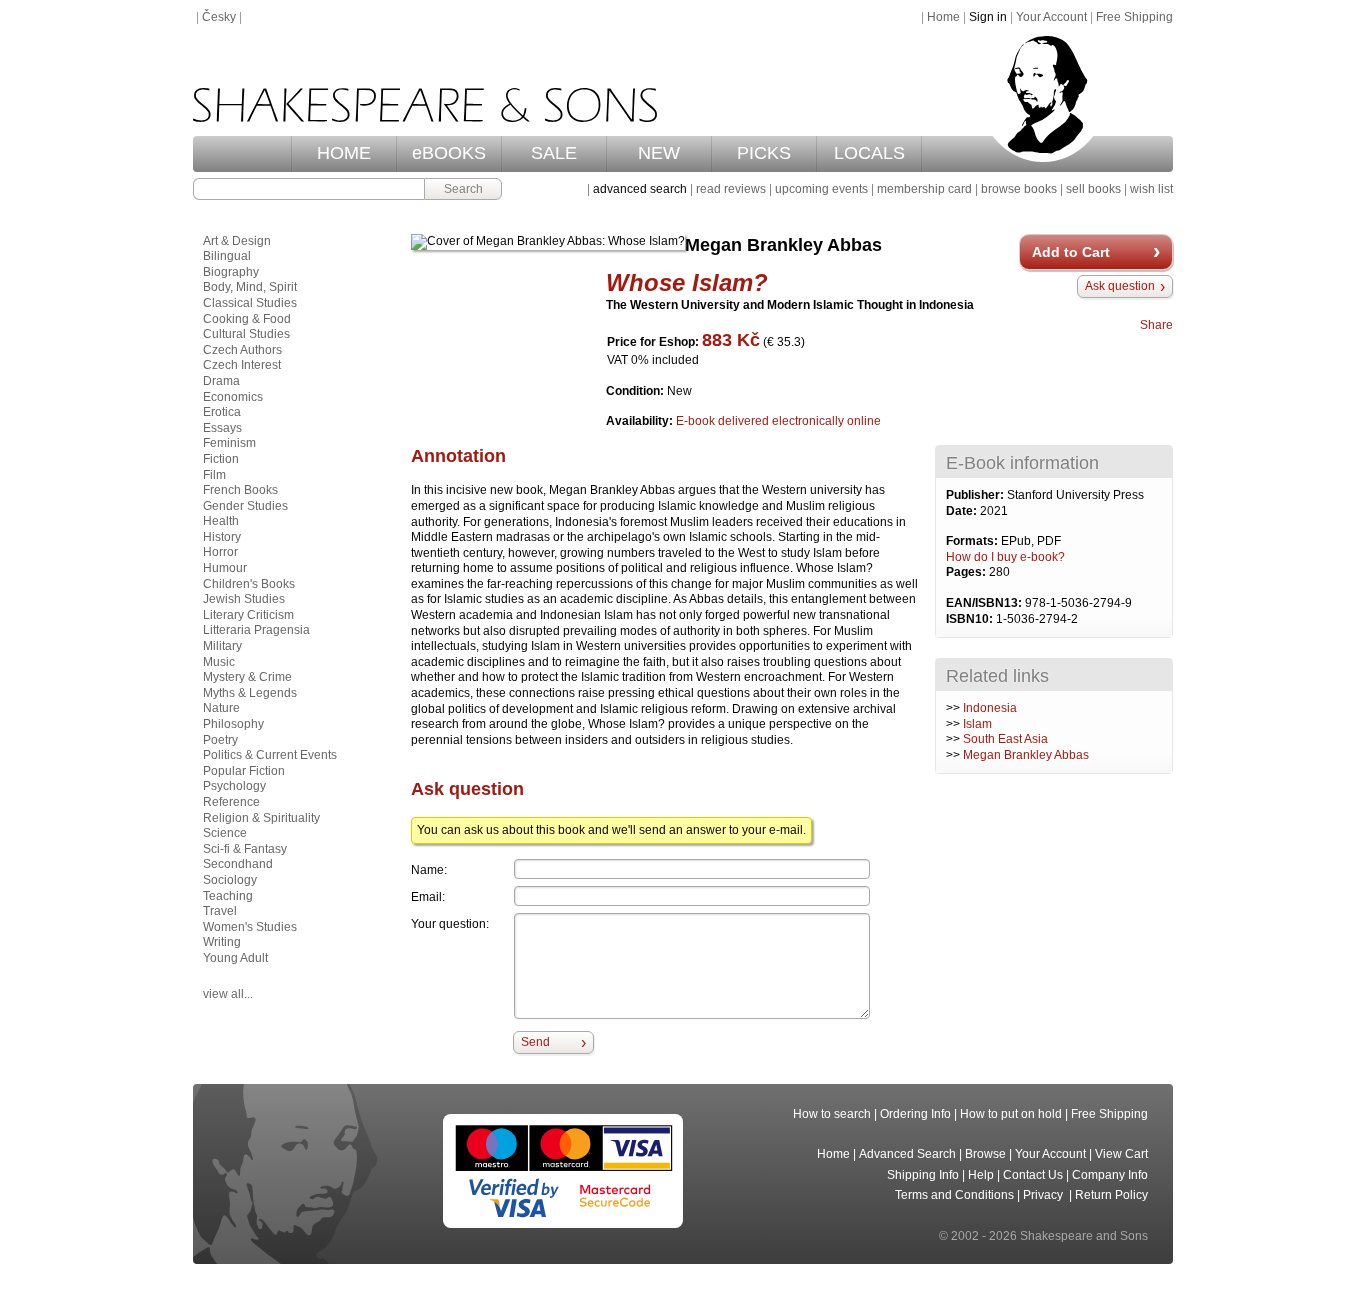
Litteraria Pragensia (256, 630)
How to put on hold (1011, 1114)
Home (943, 17)
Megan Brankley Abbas (1026, 755)
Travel (220, 911)
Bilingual (227, 256)
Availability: (641, 421)
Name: (429, 870)
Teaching (228, 896)
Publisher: (976, 495)
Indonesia (990, 708)
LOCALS (869, 153)
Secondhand (238, 864)
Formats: (973, 541)
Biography (231, 272)
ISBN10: (971, 619)
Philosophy (233, 724)
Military (222, 646)
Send (535, 1042)
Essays (222, 428)
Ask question (1120, 286)
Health (221, 521)
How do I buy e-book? (1005, 557)
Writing (222, 942)
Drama (221, 381)
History (222, 537)
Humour (225, 568)
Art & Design (237, 241)
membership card (924, 189)
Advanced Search (907, 1154)
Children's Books (249, 584)
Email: (428, 897)
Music (219, 662)
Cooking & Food (247, 319)
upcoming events (821, 189)
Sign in (988, 17)
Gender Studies (245, 506)
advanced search (640, 189)
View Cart (1121, 1154)
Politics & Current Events (270, 755)
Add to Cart (1071, 252)
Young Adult (235, 958)
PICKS (764, 153)
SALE (554, 153)
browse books (1019, 189)
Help (981, 1175)
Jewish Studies (244, 599)
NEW (659, 153)
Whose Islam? (687, 282)
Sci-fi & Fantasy (245, 849)
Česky (219, 17)
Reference (231, 802)
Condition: (636, 391)
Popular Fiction (244, 771)
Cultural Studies (246, 334)
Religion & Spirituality (261, 818)
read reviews (731, 189)
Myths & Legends (250, 693)
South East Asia (1005, 739)
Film (214, 475)
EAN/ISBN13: (985, 603)
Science (225, 833)
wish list (1151, 189)
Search (463, 189)
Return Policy (1111, 1195)
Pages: (967, 572)
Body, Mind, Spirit (250, 287)
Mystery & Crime (247, 677)
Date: (963, 511)
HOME (344, 153)
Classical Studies (250, 303)
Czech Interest (242, 365)
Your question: (450, 924)
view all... (228, 994)
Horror (220, 552)
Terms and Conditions (954, 1195)
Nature (221, 708)
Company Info (1110, 1175)
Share (1156, 325)
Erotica (222, 412)
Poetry (220, 740)
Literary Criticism (248, 615)
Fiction (221, 459)
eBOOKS (449, 153)
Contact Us (1033, 1175)
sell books (1093, 189)
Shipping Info (923, 1175)
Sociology (230, 880)
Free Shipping (1134, 17)
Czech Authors (242, 350)
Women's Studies (250, 927)
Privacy (1044, 1195)
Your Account (1051, 17)
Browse (985, 1154)
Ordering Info (915, 1114)
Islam (977, 724)
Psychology (234, 786)
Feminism (229, 443)
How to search (832, 1114)
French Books (240, 490)
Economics (233, 397)
